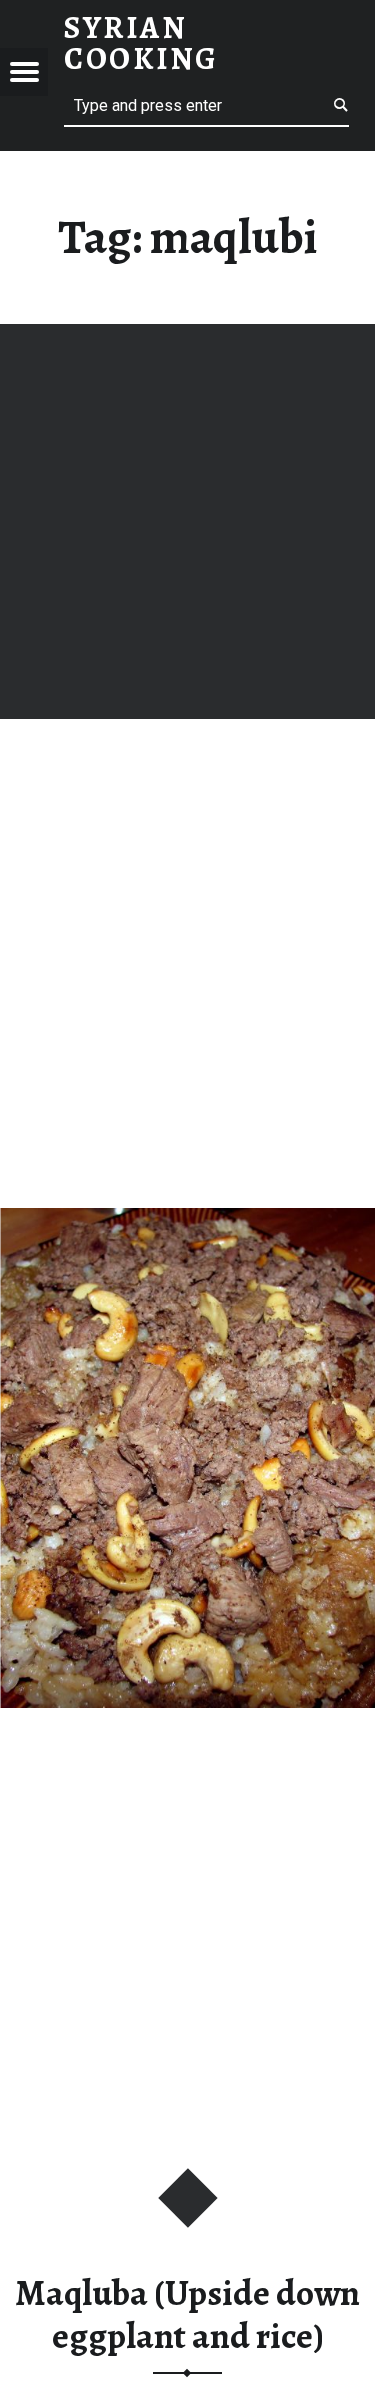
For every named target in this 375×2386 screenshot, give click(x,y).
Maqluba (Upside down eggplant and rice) (187, 2314)
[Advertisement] (187, 521)
